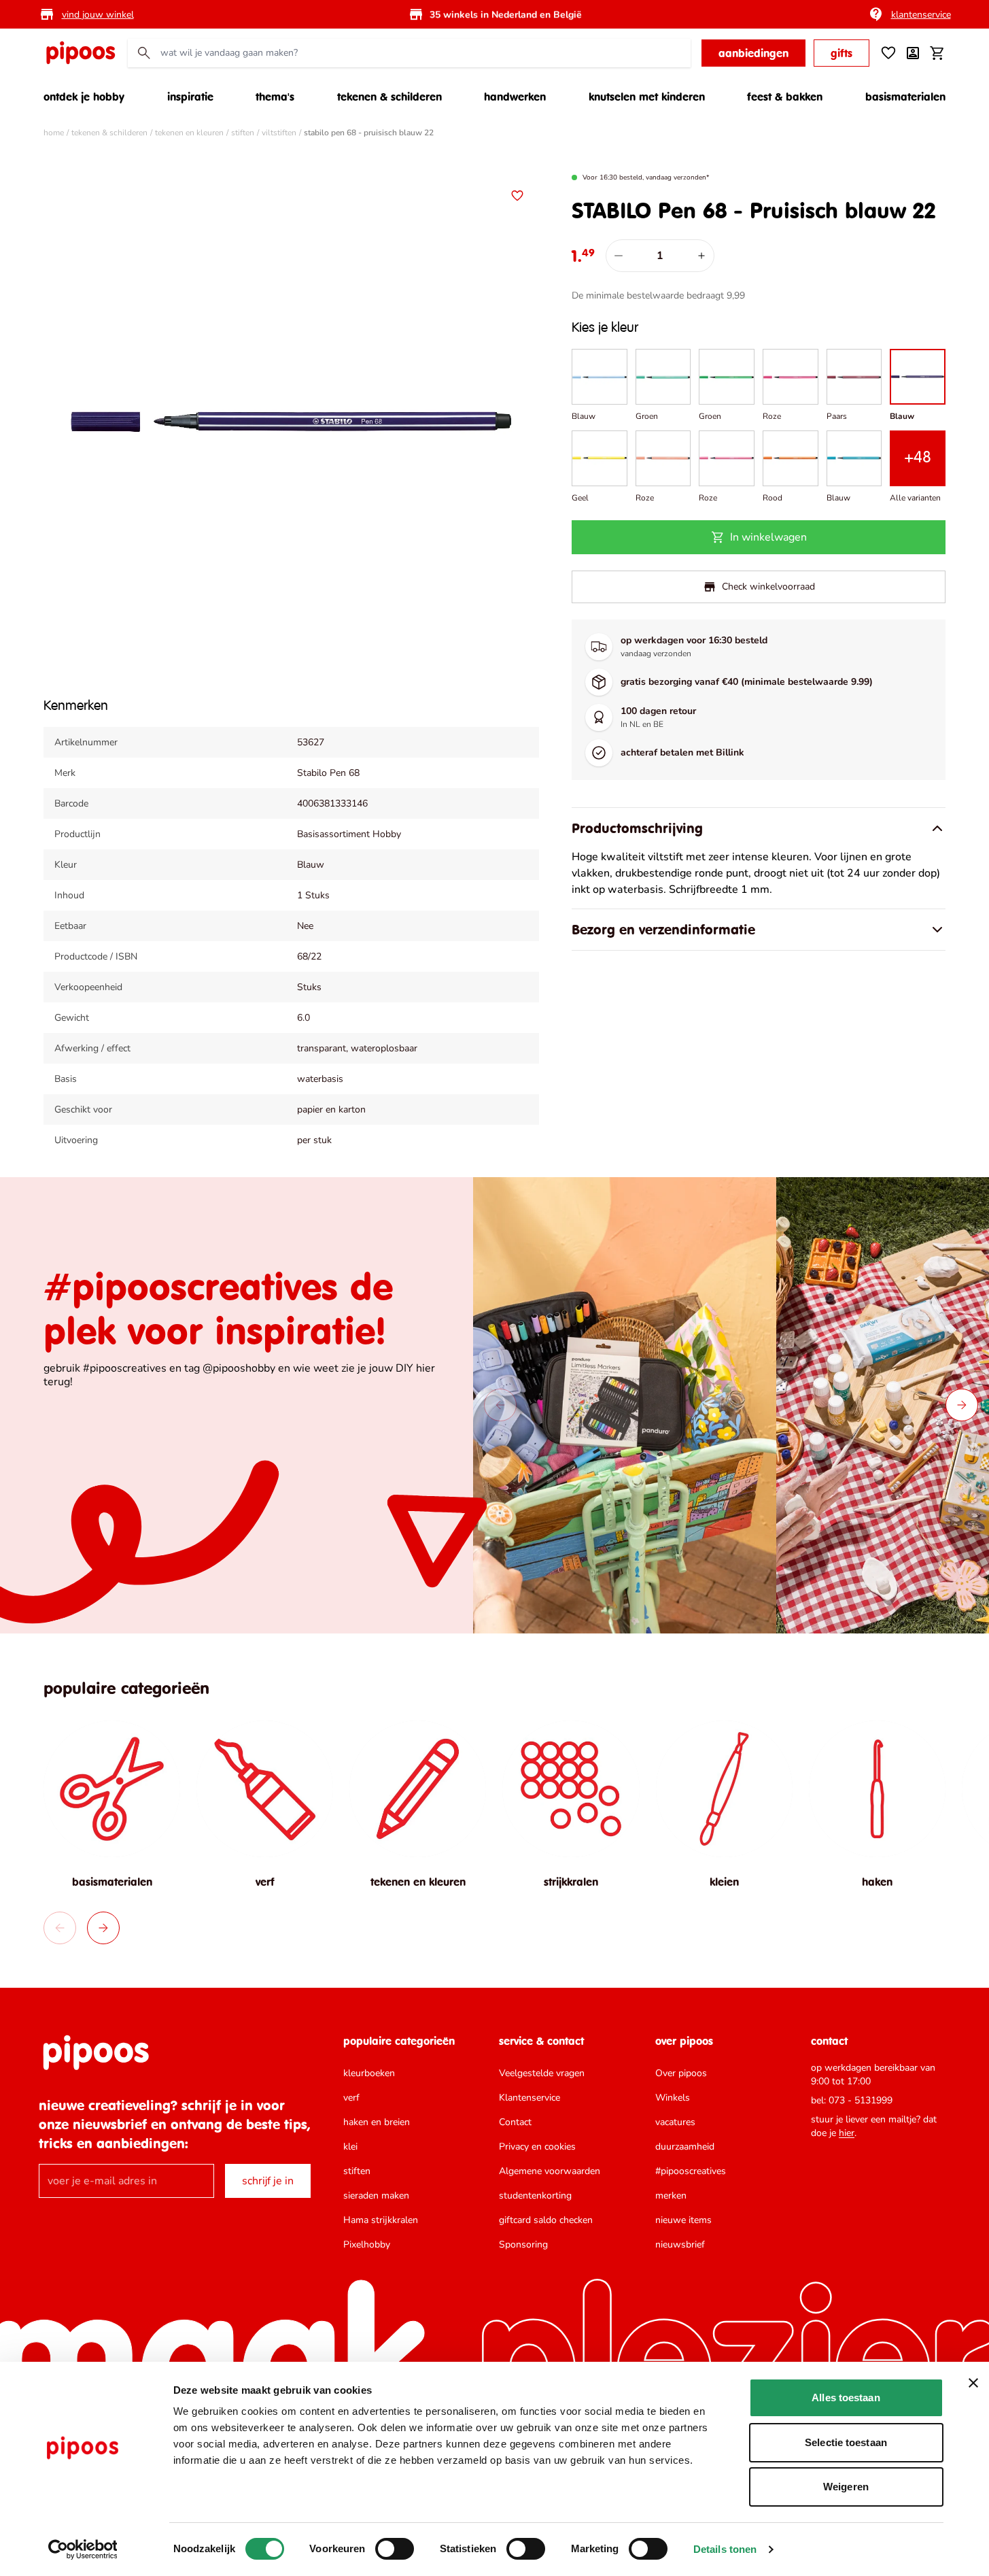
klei (350, 2147)
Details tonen (725, 2549)
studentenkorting (535, 2196)
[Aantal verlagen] (619, 256)
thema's (275, 97)
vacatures (675, 2122)
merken (671, 2196)
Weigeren (846, 2487)
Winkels (673, 2098)
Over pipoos (681, 2073)
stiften (243, 133)
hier (847, 2133)
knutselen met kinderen (647, 97)
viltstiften (279, 133)
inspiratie (190, 97)
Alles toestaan (846, 2397)
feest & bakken (785, 97)
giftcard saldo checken (546, 2220)
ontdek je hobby (84, 97)
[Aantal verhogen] (701, 256)
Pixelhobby (367, 2244)
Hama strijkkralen (381, 2220)
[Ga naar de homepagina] (80, 53)
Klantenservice (530, 2098)
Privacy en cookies (537, 2147)
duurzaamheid (685, 2147)
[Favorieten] (888, 53)
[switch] (395, 2549)
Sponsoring (523, 2244)
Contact (515, 2122)
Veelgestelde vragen (542, 2073)
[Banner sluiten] (973, 2383)
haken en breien (377, 2122)
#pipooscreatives (691, 2171)
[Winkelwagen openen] (937, 53)
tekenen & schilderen (389, 97)
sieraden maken (376, 2196)
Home (54, 133)
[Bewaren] (517, 196)
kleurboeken (369, 2073)
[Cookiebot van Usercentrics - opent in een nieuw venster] (83, 2549)
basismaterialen (905, 97)
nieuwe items (683, 2220)
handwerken (515, 97)
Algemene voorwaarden (550, 2171)
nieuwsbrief (680, 2244)
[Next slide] (962, 1405)
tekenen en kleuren (189, 133)
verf (351, 2098)
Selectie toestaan (846, 2442)
